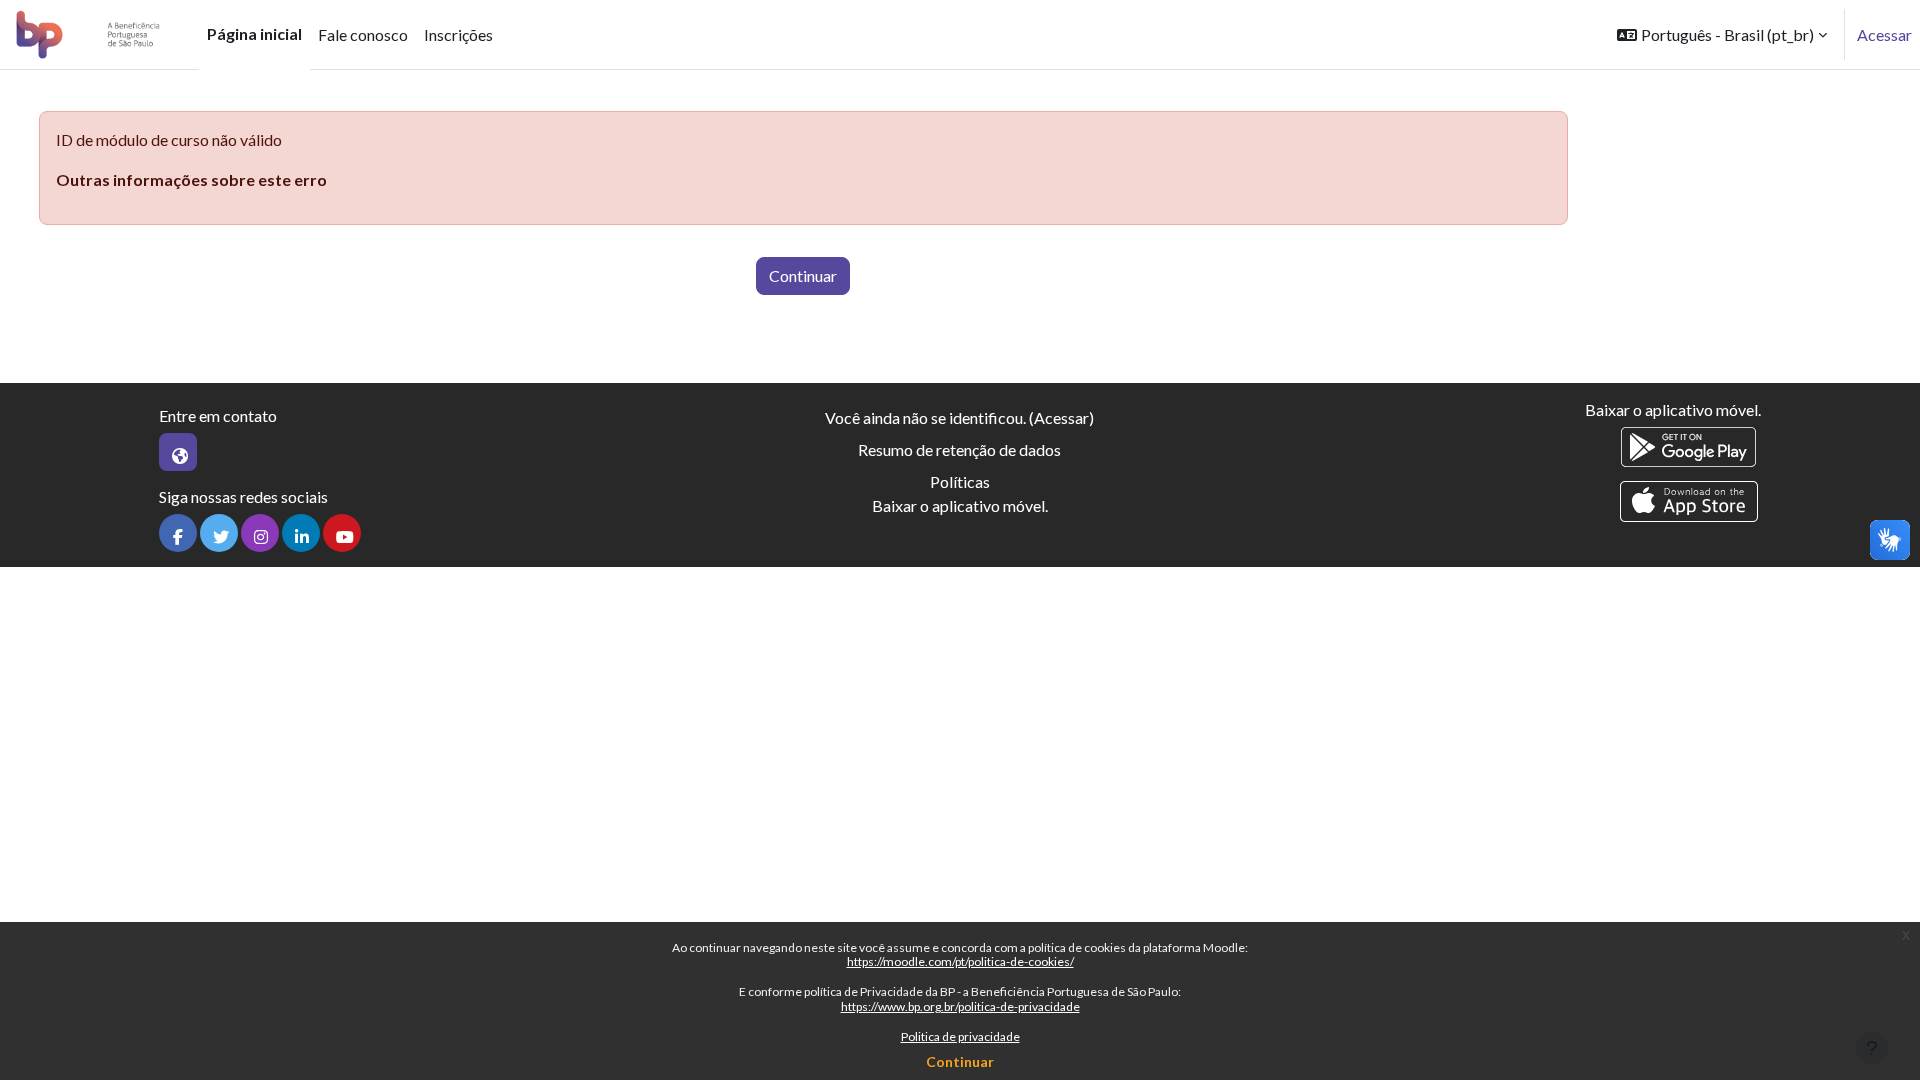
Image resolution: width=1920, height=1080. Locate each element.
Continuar (960, 1061)
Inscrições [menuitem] (458, 34)
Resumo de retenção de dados (959, 449)
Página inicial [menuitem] (254, 33)
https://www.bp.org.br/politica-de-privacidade (960, 1006)
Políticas (960, 481)
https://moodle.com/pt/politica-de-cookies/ (960, 961)
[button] (1722, 34)
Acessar (1884, 34)
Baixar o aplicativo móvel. (960, 505)
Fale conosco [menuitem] (363, 34)
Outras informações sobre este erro (191, 179)
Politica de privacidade (960, 1036)
